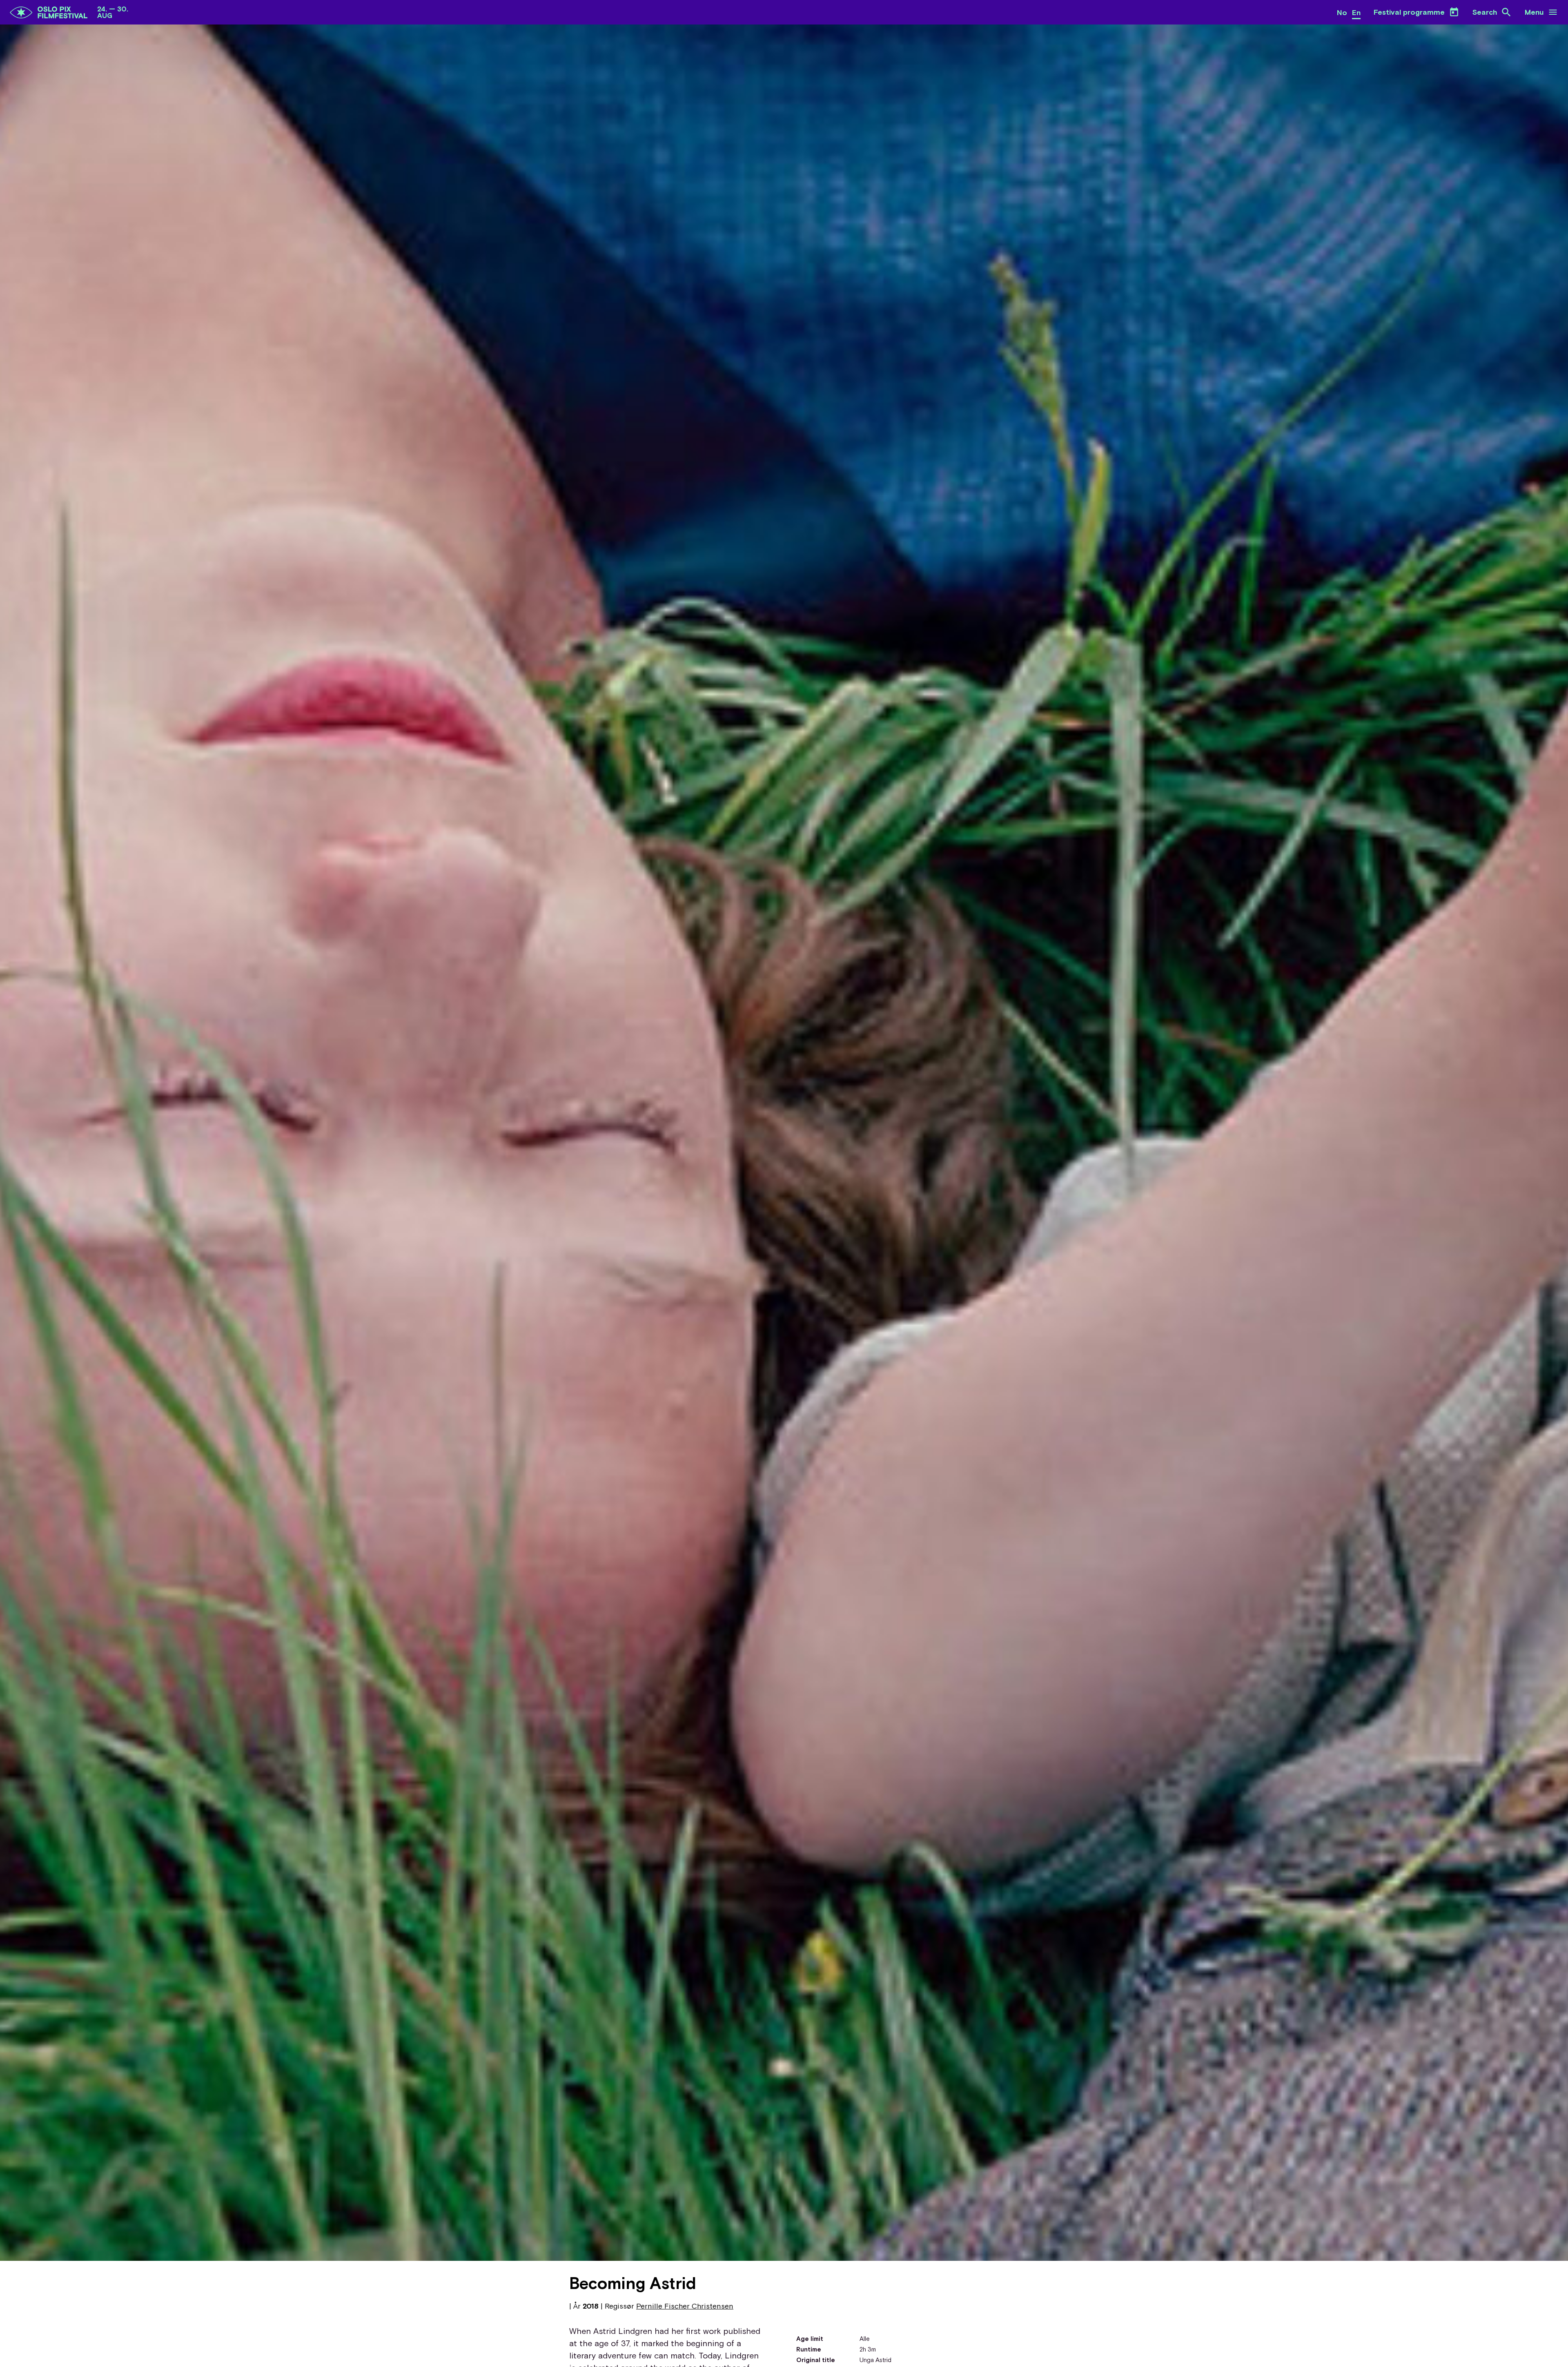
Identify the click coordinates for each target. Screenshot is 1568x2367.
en (1356, 12)
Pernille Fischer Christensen (685, 2306)
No (1342, 12)
